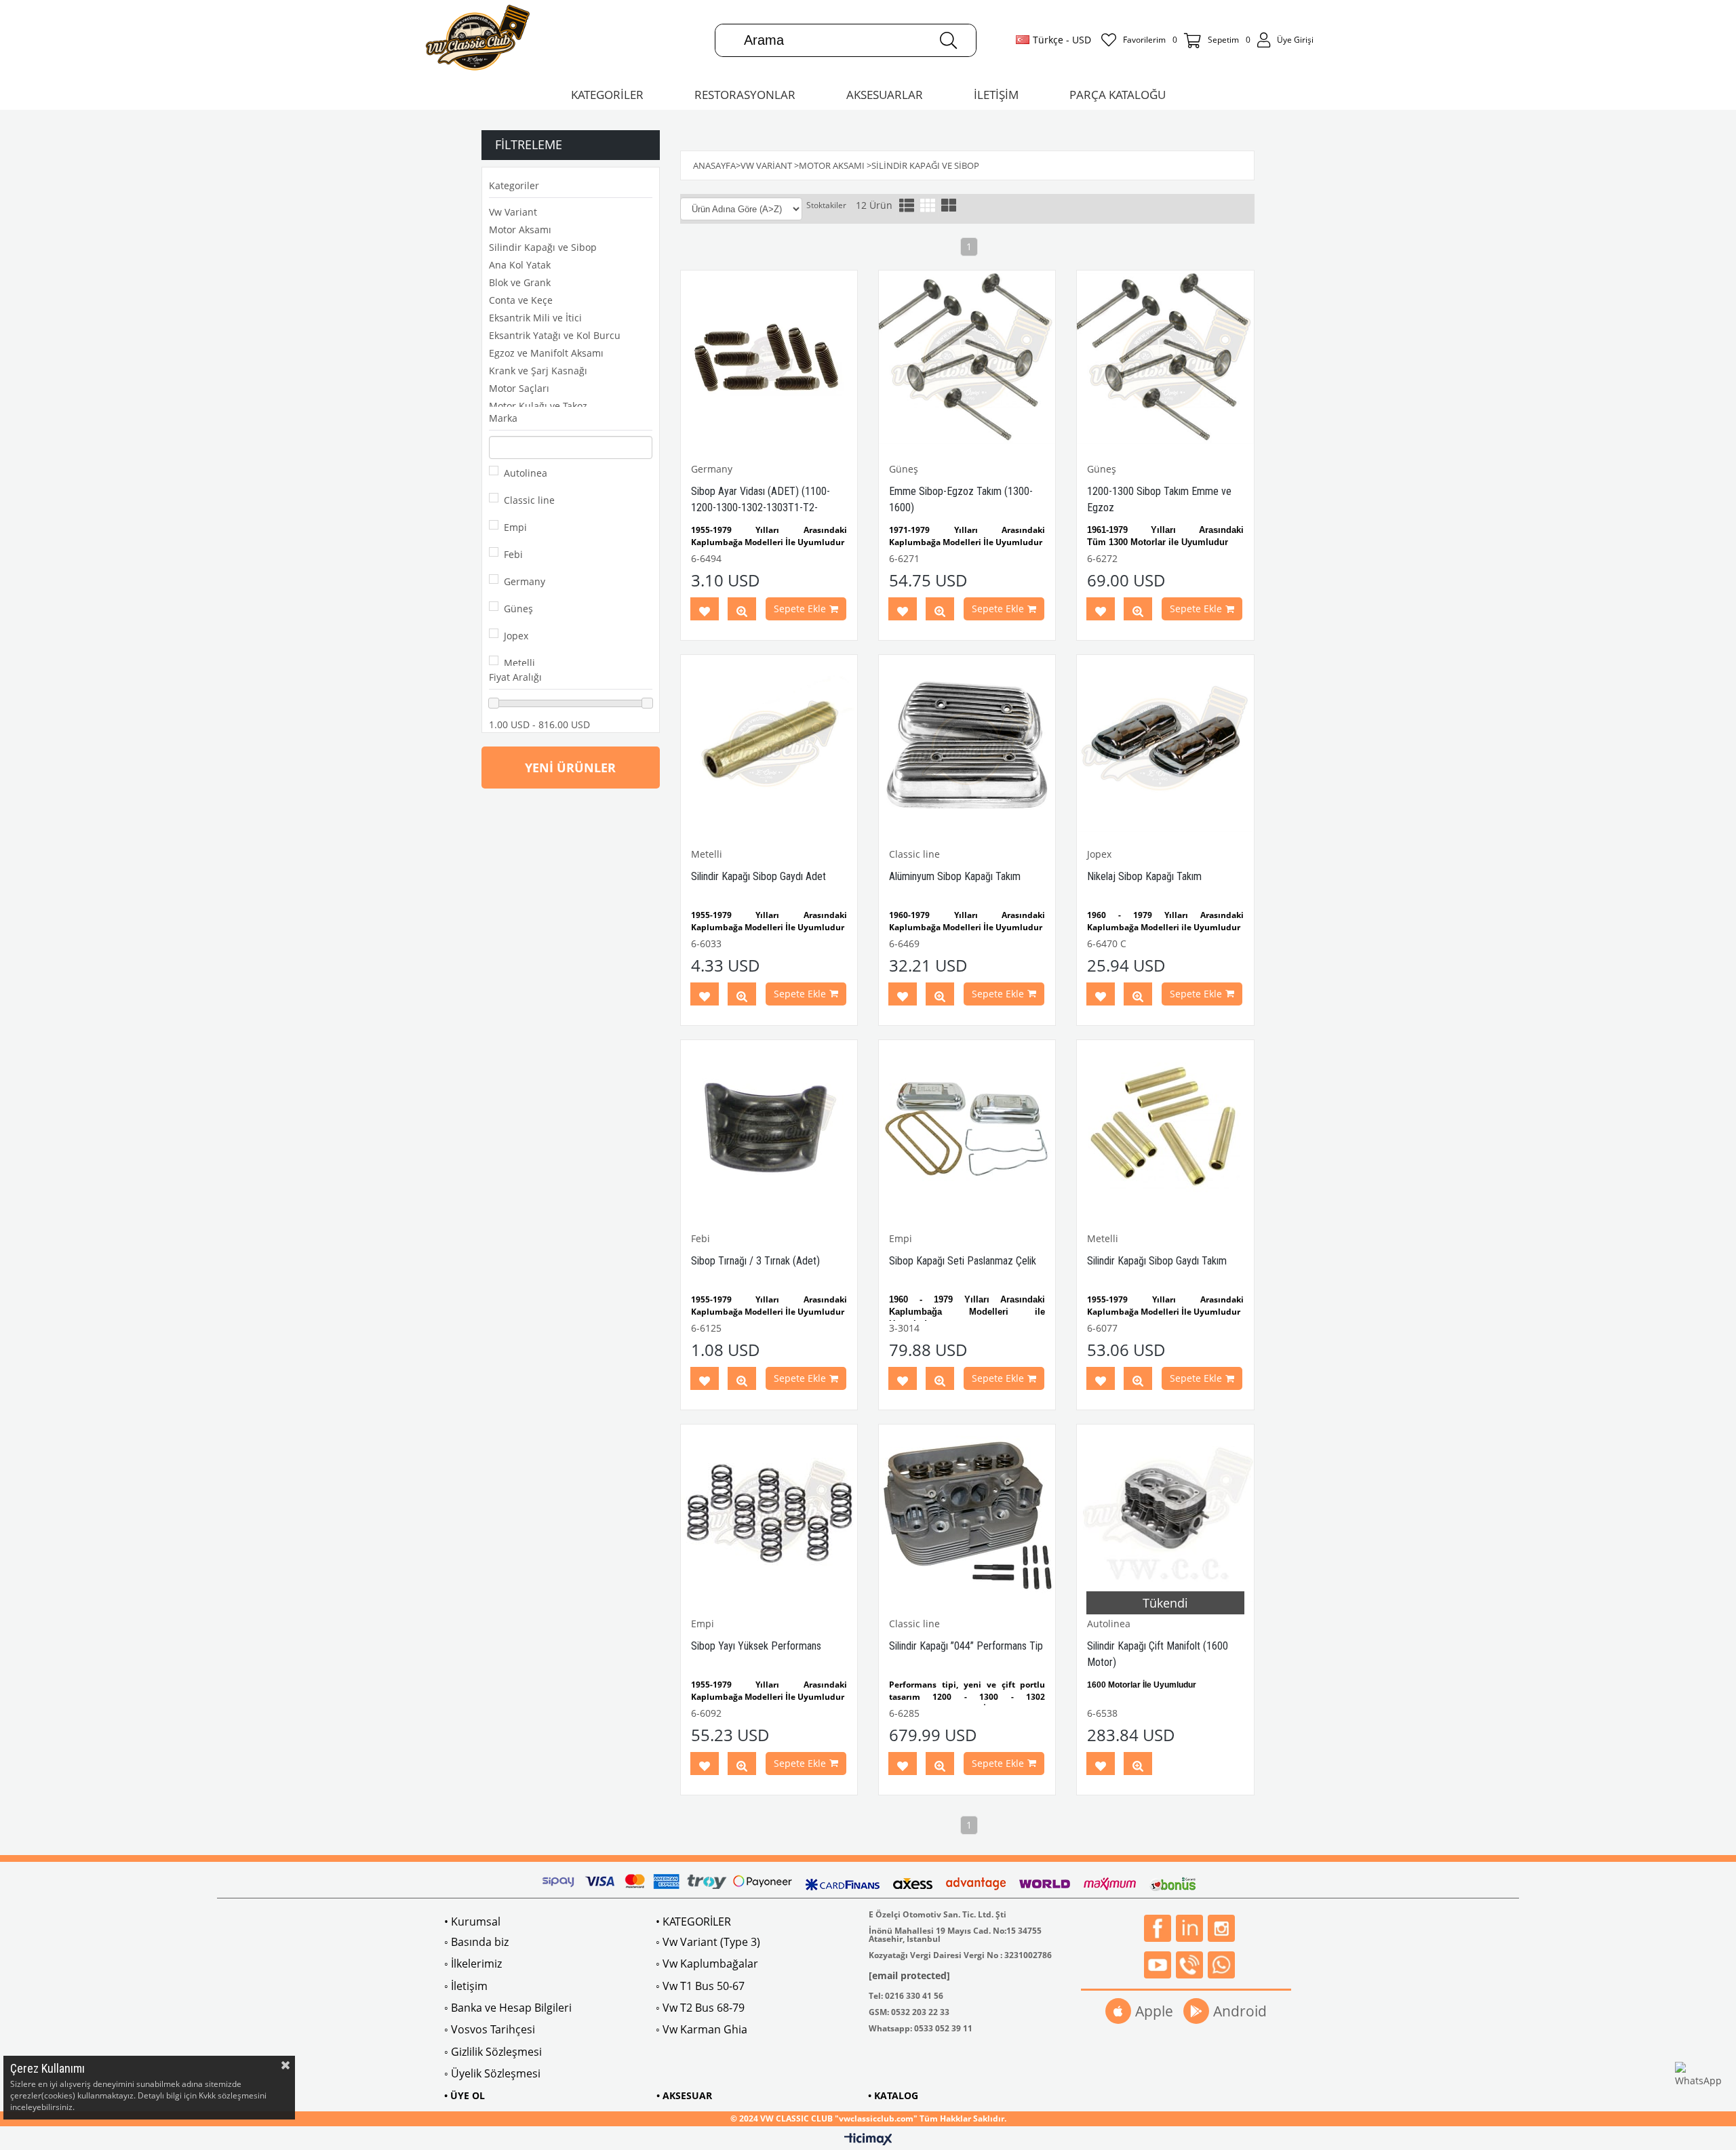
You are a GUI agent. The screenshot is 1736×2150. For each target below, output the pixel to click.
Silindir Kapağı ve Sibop (543, 247)
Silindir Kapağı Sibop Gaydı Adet (758, 876)
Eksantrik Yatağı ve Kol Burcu (555, 335)
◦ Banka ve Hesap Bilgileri (508, 2008)
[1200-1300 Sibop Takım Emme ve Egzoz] (1165, 359)
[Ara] (948, 40)
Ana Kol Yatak (520, 265)
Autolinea (526, 473)
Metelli (519, 663)
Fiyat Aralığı (515, 677)
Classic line (529, 500)
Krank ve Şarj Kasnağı (538, 371)
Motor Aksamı (520, 230)
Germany (525, 581)
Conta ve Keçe (521, 300)
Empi (515, 527)
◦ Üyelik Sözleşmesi (492, 2073)
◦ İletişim (466, 1986)
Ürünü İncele (742, 612)
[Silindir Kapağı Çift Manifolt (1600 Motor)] (1165, 1513)
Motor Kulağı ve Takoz (538, 406)
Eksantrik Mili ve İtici (535, 318)
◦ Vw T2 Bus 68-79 (700, 2008)
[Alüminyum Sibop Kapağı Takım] (967, 743)
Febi (513, 554)
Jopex (516, 636)
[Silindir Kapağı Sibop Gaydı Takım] (1165, 1128)
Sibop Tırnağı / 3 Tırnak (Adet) (755, 1261)
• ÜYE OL (465, 2095)
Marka (503, 418)
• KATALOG (893, 2095)
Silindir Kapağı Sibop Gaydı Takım (1157, 1261)
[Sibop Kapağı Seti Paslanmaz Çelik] (967, 1128)
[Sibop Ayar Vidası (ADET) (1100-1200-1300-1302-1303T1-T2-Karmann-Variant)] (769, 359)
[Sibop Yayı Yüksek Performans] (769, 1513)
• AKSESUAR (684, 2095)
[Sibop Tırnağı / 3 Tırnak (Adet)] (769, 1128)
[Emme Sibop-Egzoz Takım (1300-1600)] (967, 359)
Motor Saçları (519, 388)
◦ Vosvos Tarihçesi (490, 2029)
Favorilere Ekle (705, 612)
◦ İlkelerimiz (473, 1964)
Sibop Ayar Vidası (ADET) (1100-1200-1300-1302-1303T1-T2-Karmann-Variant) (761, 507)
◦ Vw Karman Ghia (702, 2029)
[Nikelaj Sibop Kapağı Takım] (1165, 743)
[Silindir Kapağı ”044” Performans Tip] (967, 1513)
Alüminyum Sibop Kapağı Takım (955, 876)
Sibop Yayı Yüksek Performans (756, 1646)
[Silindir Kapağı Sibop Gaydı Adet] (769, 743)
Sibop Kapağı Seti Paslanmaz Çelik (963, 1261)
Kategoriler (514, 185)
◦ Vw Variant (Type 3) (708, 1942)
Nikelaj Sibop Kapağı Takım (1144, 876)
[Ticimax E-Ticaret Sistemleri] (868, 2140)
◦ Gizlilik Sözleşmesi (493, 2052)
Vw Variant (513, 212)
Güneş (518, 609)
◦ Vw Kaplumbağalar (707, 1964)
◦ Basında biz (476, 1942)
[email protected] (909, 1975)
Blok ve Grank (520, 282)
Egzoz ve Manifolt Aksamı (546, 353)
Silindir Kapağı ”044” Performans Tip (966, 1646)
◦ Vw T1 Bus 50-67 (700, 1986)
